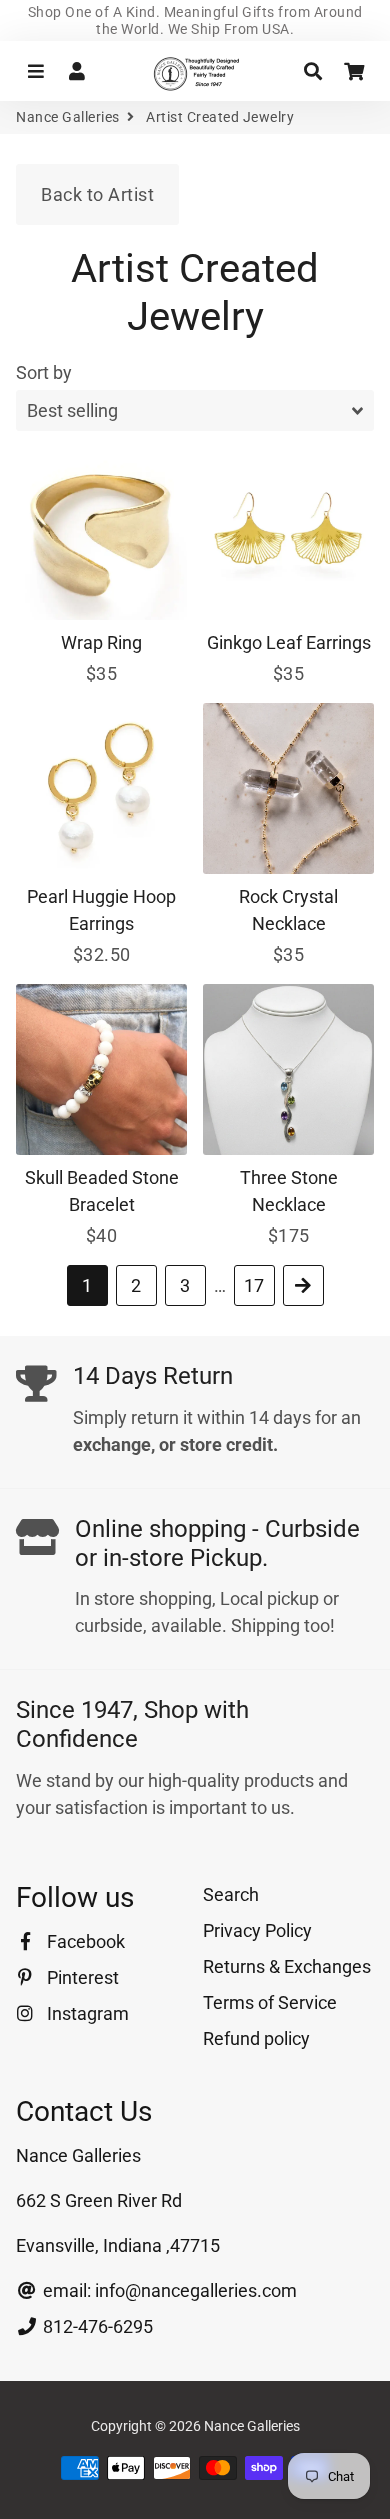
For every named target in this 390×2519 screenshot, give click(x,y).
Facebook (84, 1941)
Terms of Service (270, 2002)
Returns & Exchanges (287, 1966)
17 (254, 1285)
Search (231, 1894)
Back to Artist (97, 194)
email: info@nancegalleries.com (168, 2290)
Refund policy (256, 2038)
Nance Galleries (68, 117)
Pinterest (81, 1977)
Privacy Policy (257, 1930)
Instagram (86, 2013)
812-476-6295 (96, 2326)
